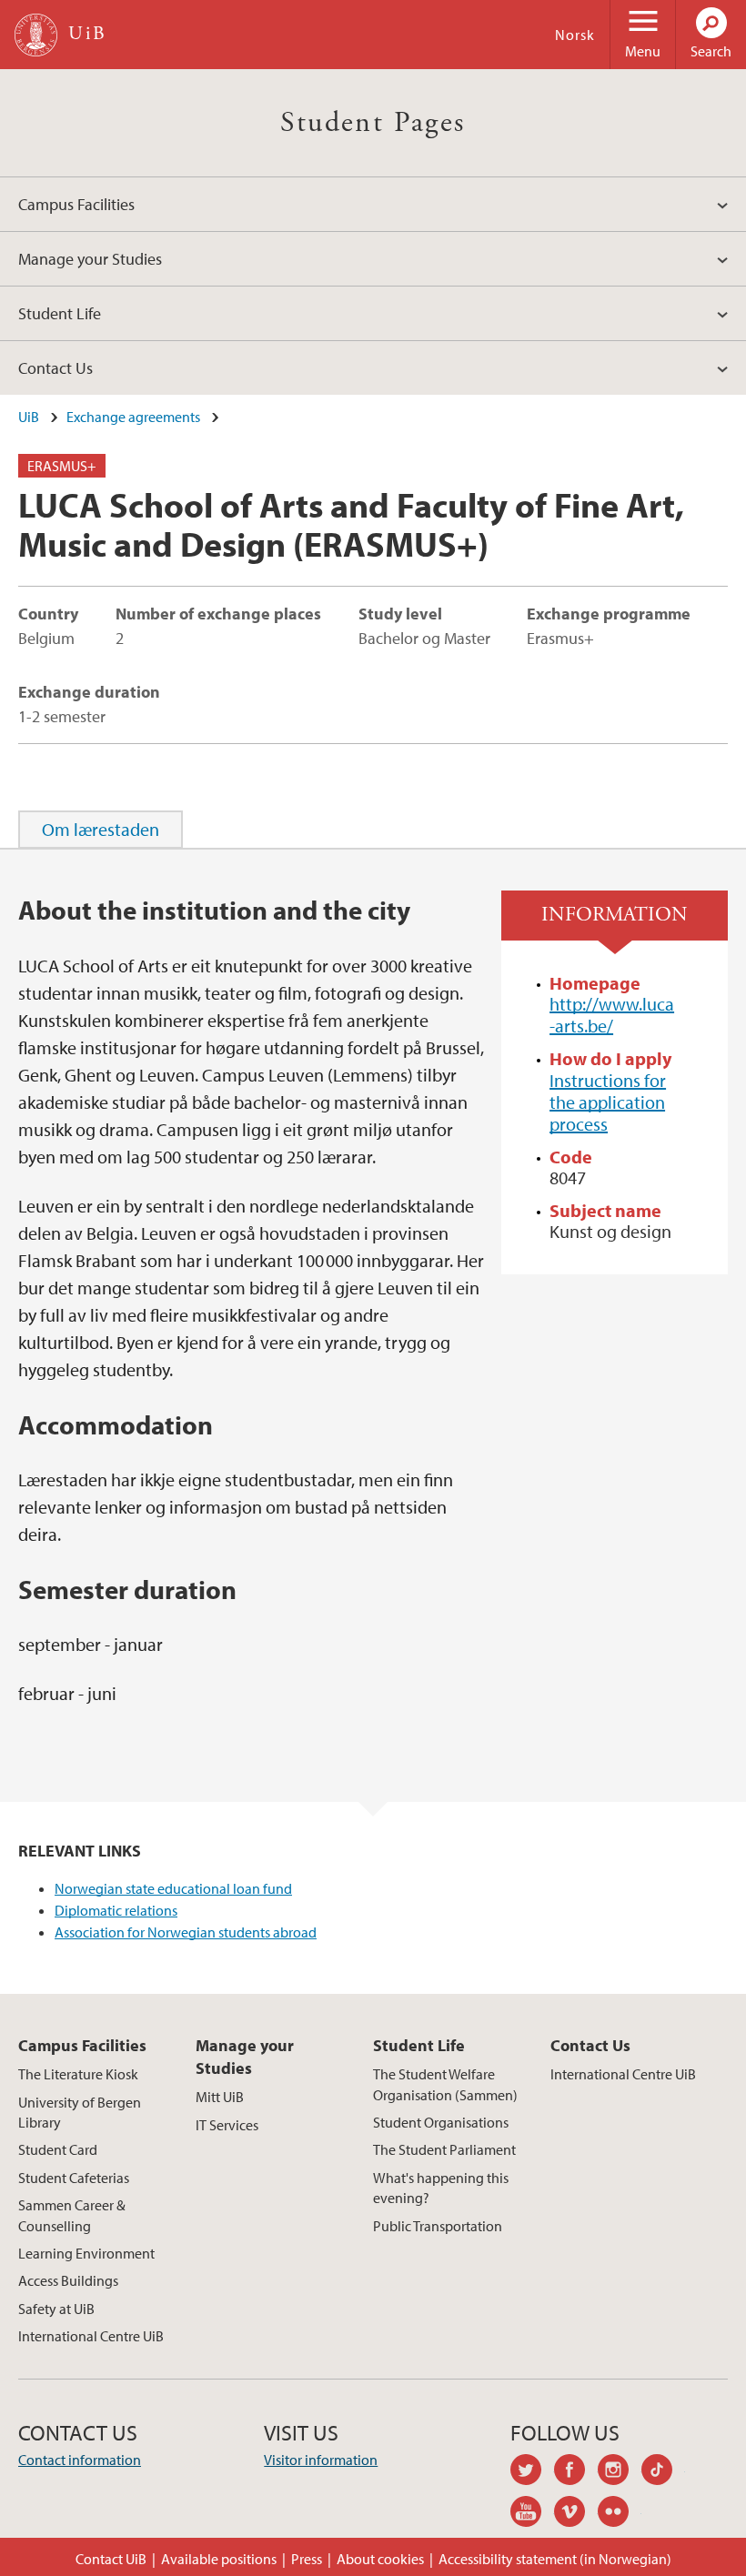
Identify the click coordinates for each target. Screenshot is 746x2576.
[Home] (36, 35)
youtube (532, 2514)
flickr (620, 2514)
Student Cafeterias (74, 2178)
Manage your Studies (90, 259)
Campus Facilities (76, 204)
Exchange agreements (133, 417)
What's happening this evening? (441, 2188)
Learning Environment (86, 2253)
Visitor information (321, 2460)
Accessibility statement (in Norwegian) (555, 2559)
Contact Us (55, 368)
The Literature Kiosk (78, 2074)
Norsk (575, 35)
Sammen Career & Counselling (72, 2215)
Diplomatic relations (116, 1910)
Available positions (219, 2559)
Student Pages (373, 123)
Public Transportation (438, 2226)
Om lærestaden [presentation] (101, 829)
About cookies (380, 2559)
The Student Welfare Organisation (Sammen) (445, 2084)
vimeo (576, 2514)
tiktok (663, 2472)
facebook (576, 2472)
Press (307, 2559)
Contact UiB (111, 2559)
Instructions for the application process (608, 1102)
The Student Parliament (444, 2149)
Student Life (60, 313)
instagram (620, 2472)
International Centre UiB (91, 2336)
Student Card (58, 2149)
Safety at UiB (56, 2309)
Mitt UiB (220, 2097)
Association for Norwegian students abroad (186, 1932)
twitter (532, 2472)
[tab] (101, 830)
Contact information (80, 2460)
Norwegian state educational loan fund (173, 1888)
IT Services (227, 2125)
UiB (29, 417)
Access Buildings (68, 2280)
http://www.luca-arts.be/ (612, 1015)
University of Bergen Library (80, 2112)
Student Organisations (441, 2122)
